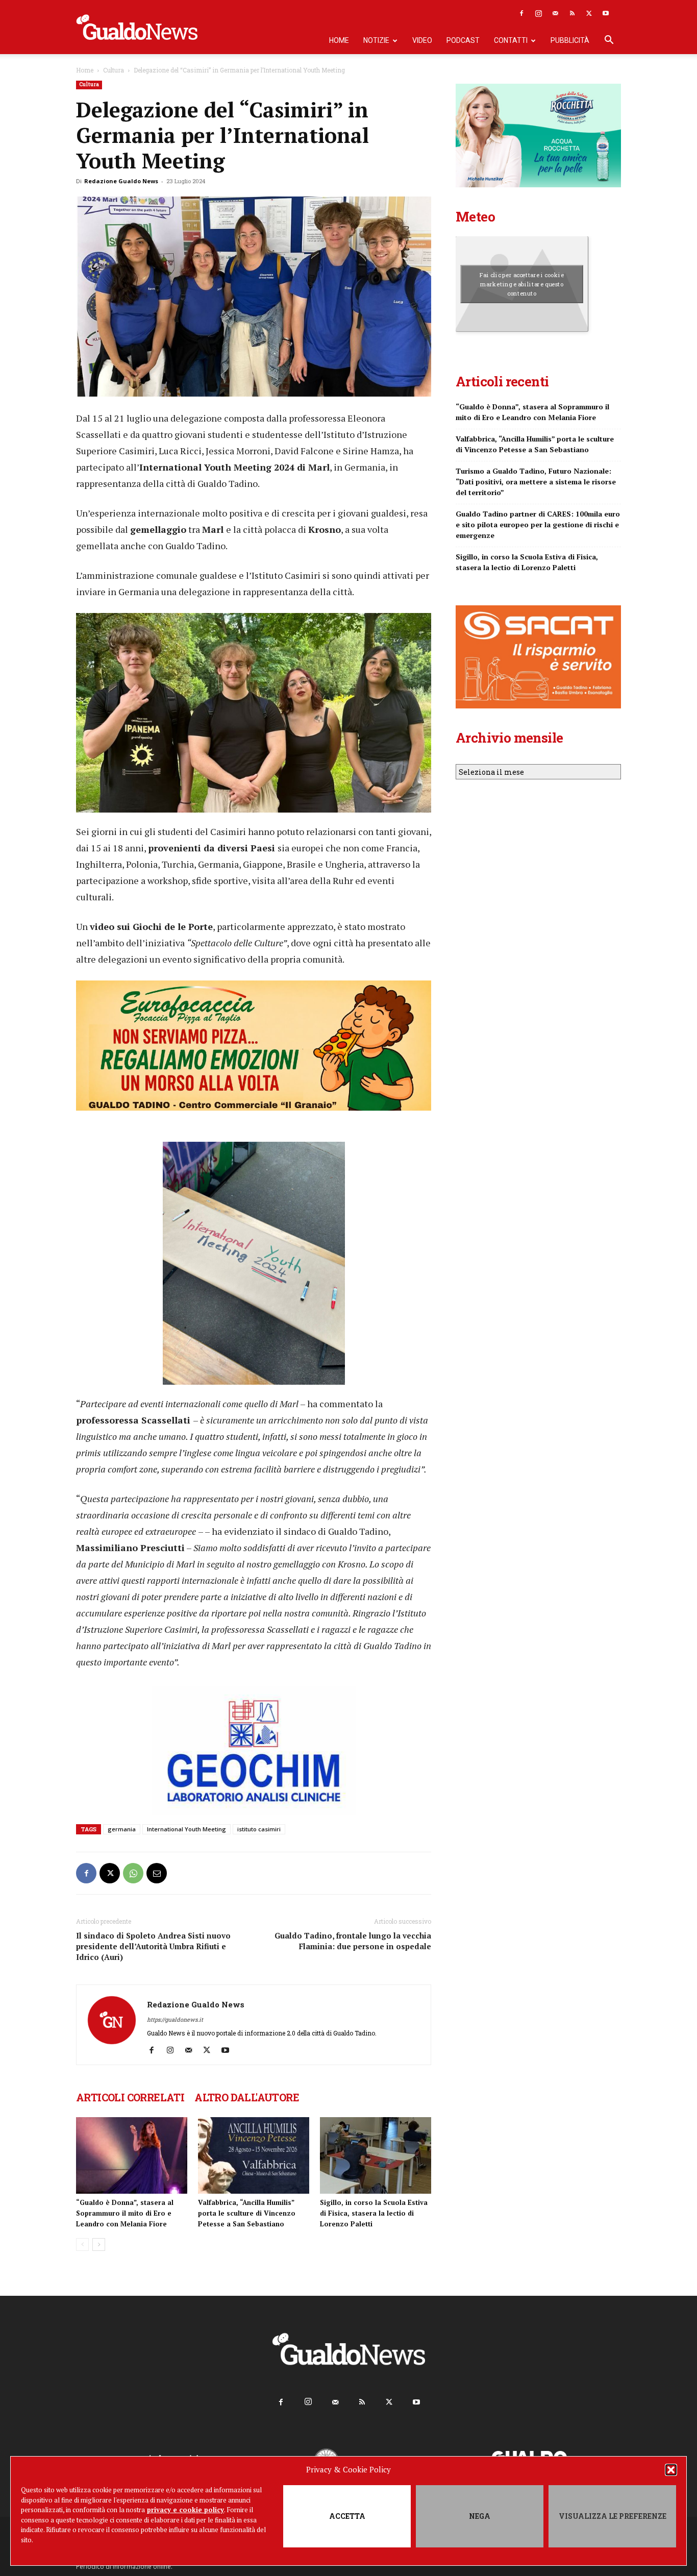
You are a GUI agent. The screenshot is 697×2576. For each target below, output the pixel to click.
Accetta (347, 2516)
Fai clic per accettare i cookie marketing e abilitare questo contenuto (522, 284)
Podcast (463, 40)
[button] (671, 2470)
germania (122, 1829)
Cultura (114, 70)
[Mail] (555, 13)
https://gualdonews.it (175, 2019)
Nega (480, 2516)
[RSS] (572, 13)
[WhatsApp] (133, 1873)
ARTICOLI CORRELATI (130, 2097)
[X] (589, 13)
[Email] (157, 1873)
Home (339, 40)
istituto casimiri (259, 1829)
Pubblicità (570, 40)
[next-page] (99, 2244)
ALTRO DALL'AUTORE (247, 2097)
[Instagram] (538, 13)
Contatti (511, 40)
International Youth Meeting (186, 1829)
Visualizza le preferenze (613, 2516)
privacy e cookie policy (185, 2510)
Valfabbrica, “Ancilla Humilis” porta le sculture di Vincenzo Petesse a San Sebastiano (247, 2213)
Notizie (376, 40)
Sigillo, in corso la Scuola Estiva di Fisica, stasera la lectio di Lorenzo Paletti (374, 2213)
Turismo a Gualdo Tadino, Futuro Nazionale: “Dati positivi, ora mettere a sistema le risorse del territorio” (536, 482)
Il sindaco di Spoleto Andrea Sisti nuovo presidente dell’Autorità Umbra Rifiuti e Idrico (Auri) (153, 1946)
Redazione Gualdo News (121, 181)
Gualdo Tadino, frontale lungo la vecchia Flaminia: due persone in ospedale (353, 1941)
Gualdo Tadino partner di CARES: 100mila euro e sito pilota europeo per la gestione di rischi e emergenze (538, 524)
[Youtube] (606, 13)
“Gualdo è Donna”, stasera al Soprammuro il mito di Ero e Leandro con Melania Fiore (125, 2213)
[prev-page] (82, 2244)
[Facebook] (521, 13)
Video (422, 40)
